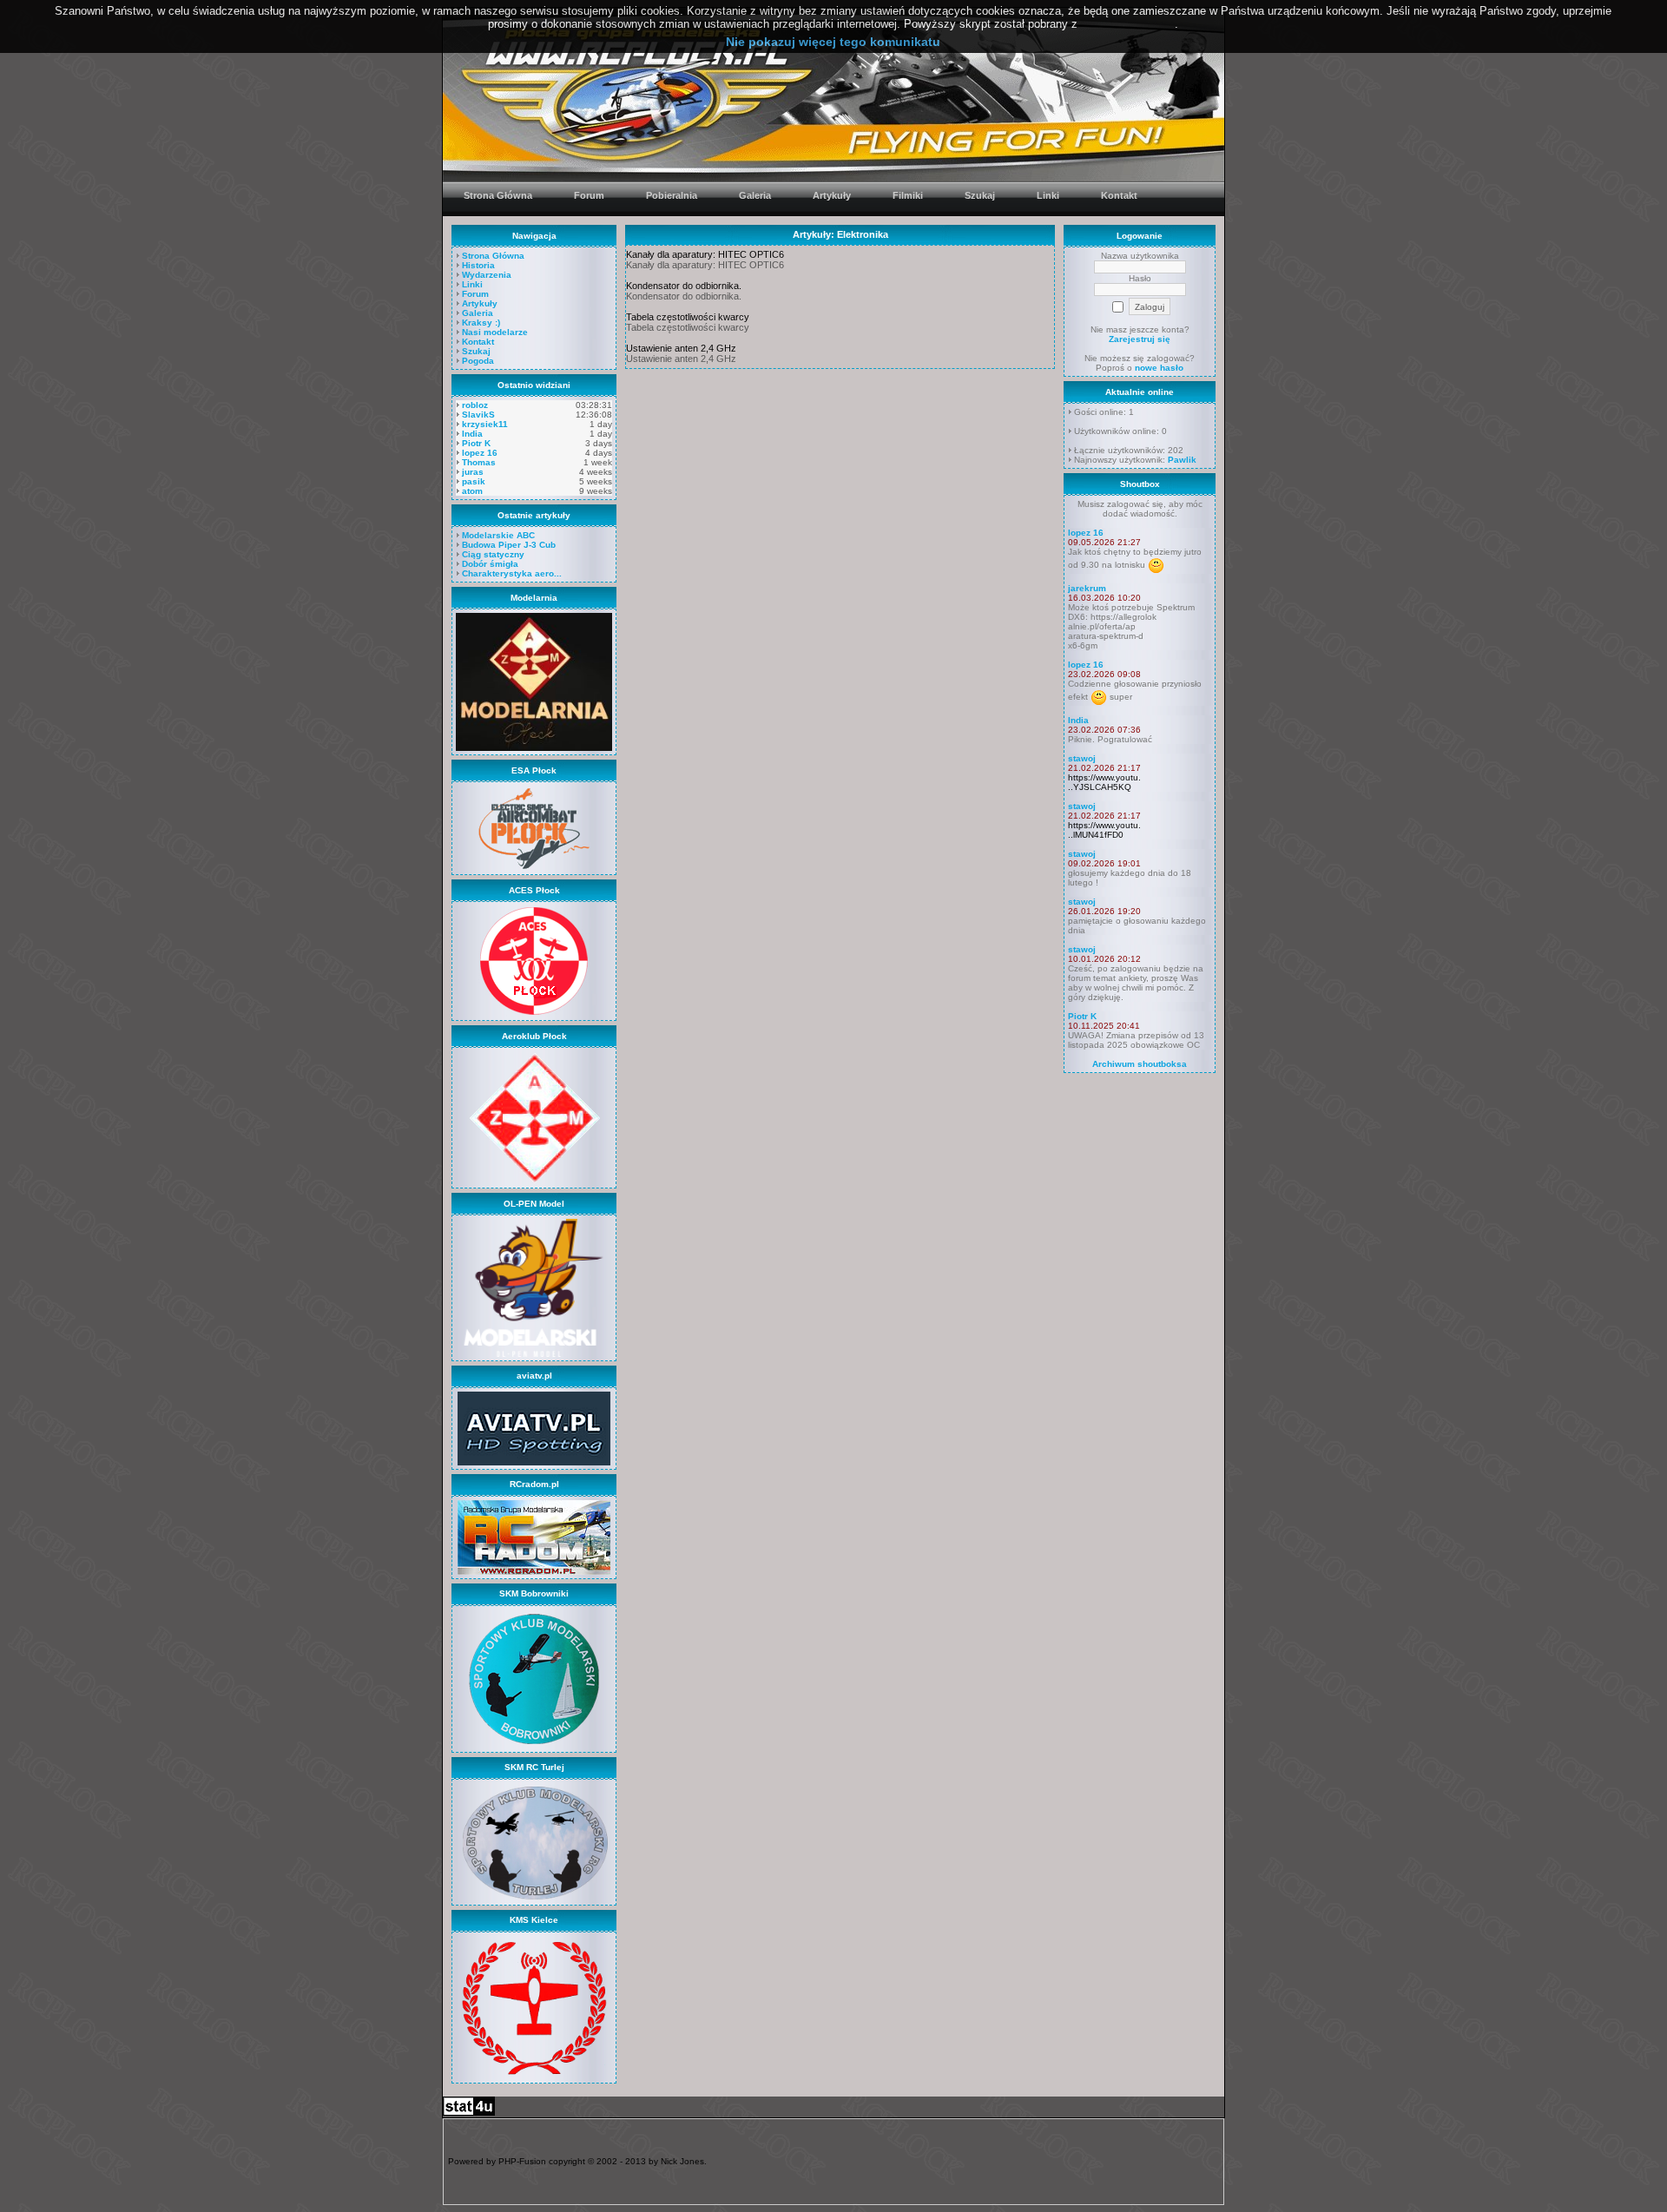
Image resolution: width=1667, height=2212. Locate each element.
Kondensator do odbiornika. (684, 286)
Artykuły (480, 303)
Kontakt (478, 342)
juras (473, 472)
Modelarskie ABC (498, 535)
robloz (475, 405)
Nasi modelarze (495, 332)
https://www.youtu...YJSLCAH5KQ (1104, 782)
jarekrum (1087, 588)
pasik (474, 481)
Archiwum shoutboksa (1140, 1064)
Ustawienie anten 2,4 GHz (681, 348)
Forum (475, 294)
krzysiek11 (485, 424)
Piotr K (476, 443)
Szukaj (476, 351)
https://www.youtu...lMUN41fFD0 (1104, 830)
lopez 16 (480, 453)
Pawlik (1182, 460)
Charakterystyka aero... (512, 573)
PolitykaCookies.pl (1128, 24)
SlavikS (478, 415)
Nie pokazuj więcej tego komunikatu (833, 42)
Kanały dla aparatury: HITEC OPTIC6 (705, 254)
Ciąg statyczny (493, 554)
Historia (478, 265)
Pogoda (478, 361)
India (472, 434)
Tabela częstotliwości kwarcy (688, 317)
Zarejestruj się (1140, 339)
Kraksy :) (481, 323)
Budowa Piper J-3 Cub (509, 545)
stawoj (1082, 758)
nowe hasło (1159, 368)
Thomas (479, 462)
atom (472, 491)
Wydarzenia (487, 275)
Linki (472, 284)
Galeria (478, 313)
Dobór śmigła (490, 564)
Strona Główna (493, 256)
